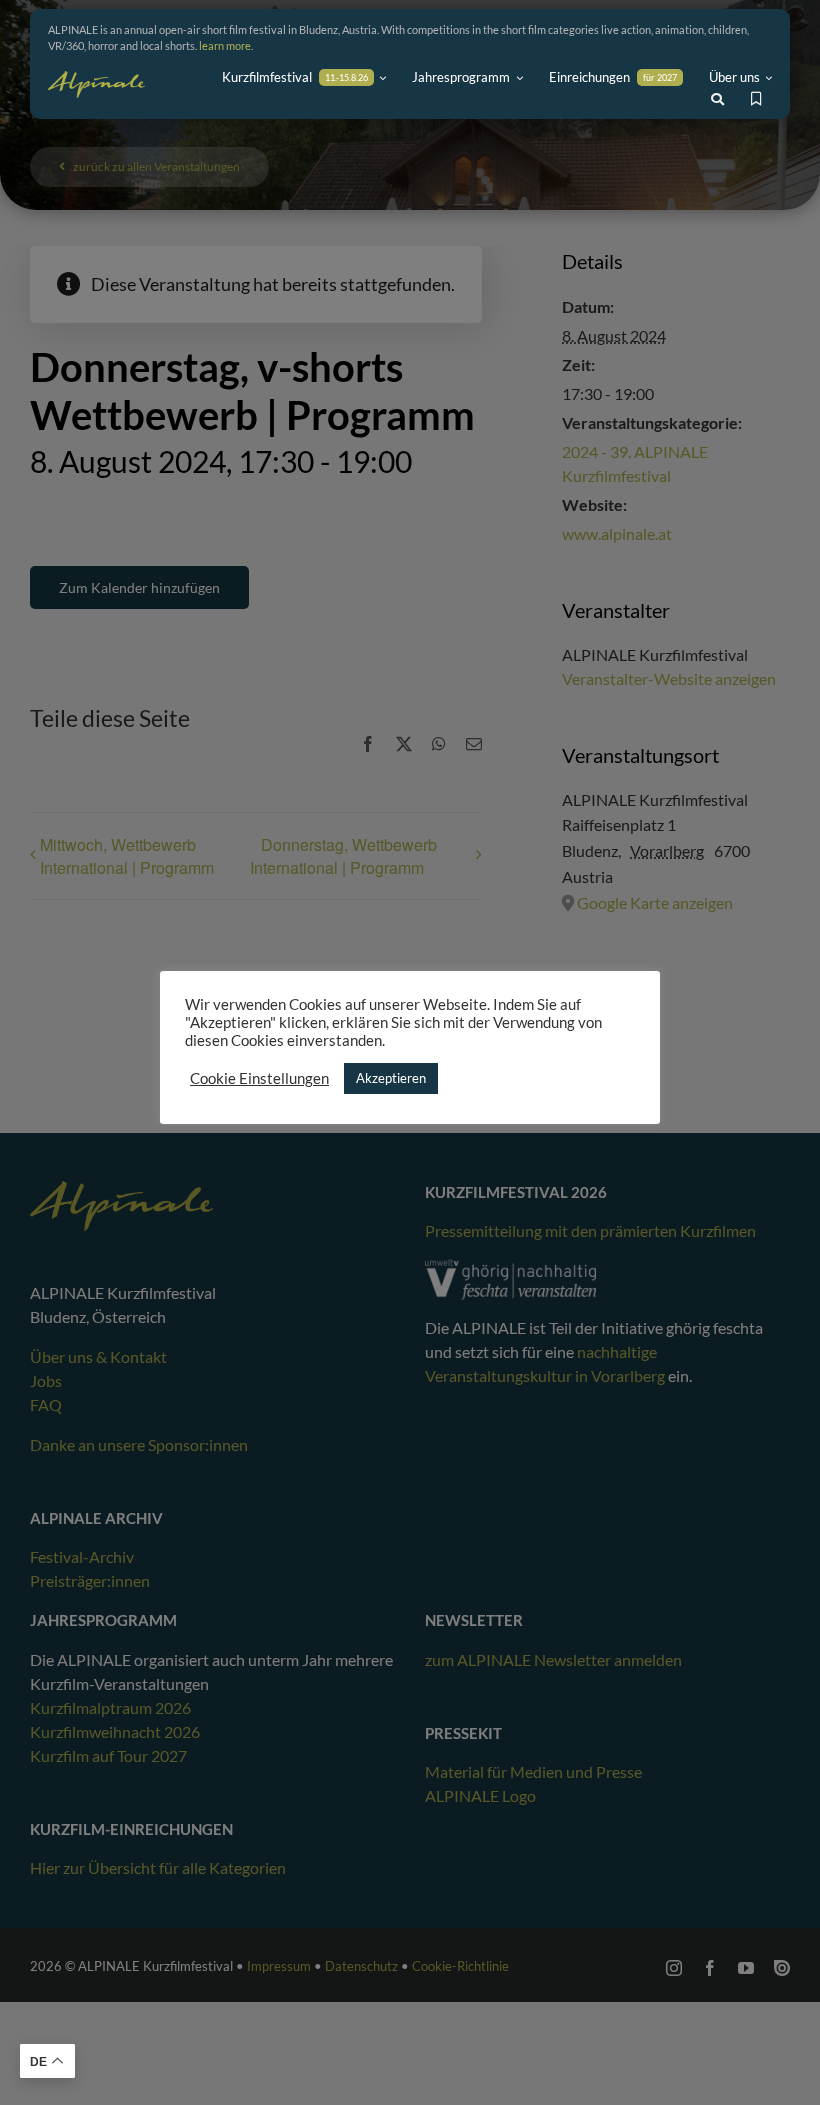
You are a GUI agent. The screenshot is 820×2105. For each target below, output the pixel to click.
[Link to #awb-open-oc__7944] (717, 99)
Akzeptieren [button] (391, 1078)
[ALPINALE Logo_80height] (96, 80)
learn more (225, 45)
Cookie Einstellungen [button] (259, 1078)
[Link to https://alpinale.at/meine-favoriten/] (756, 99)
